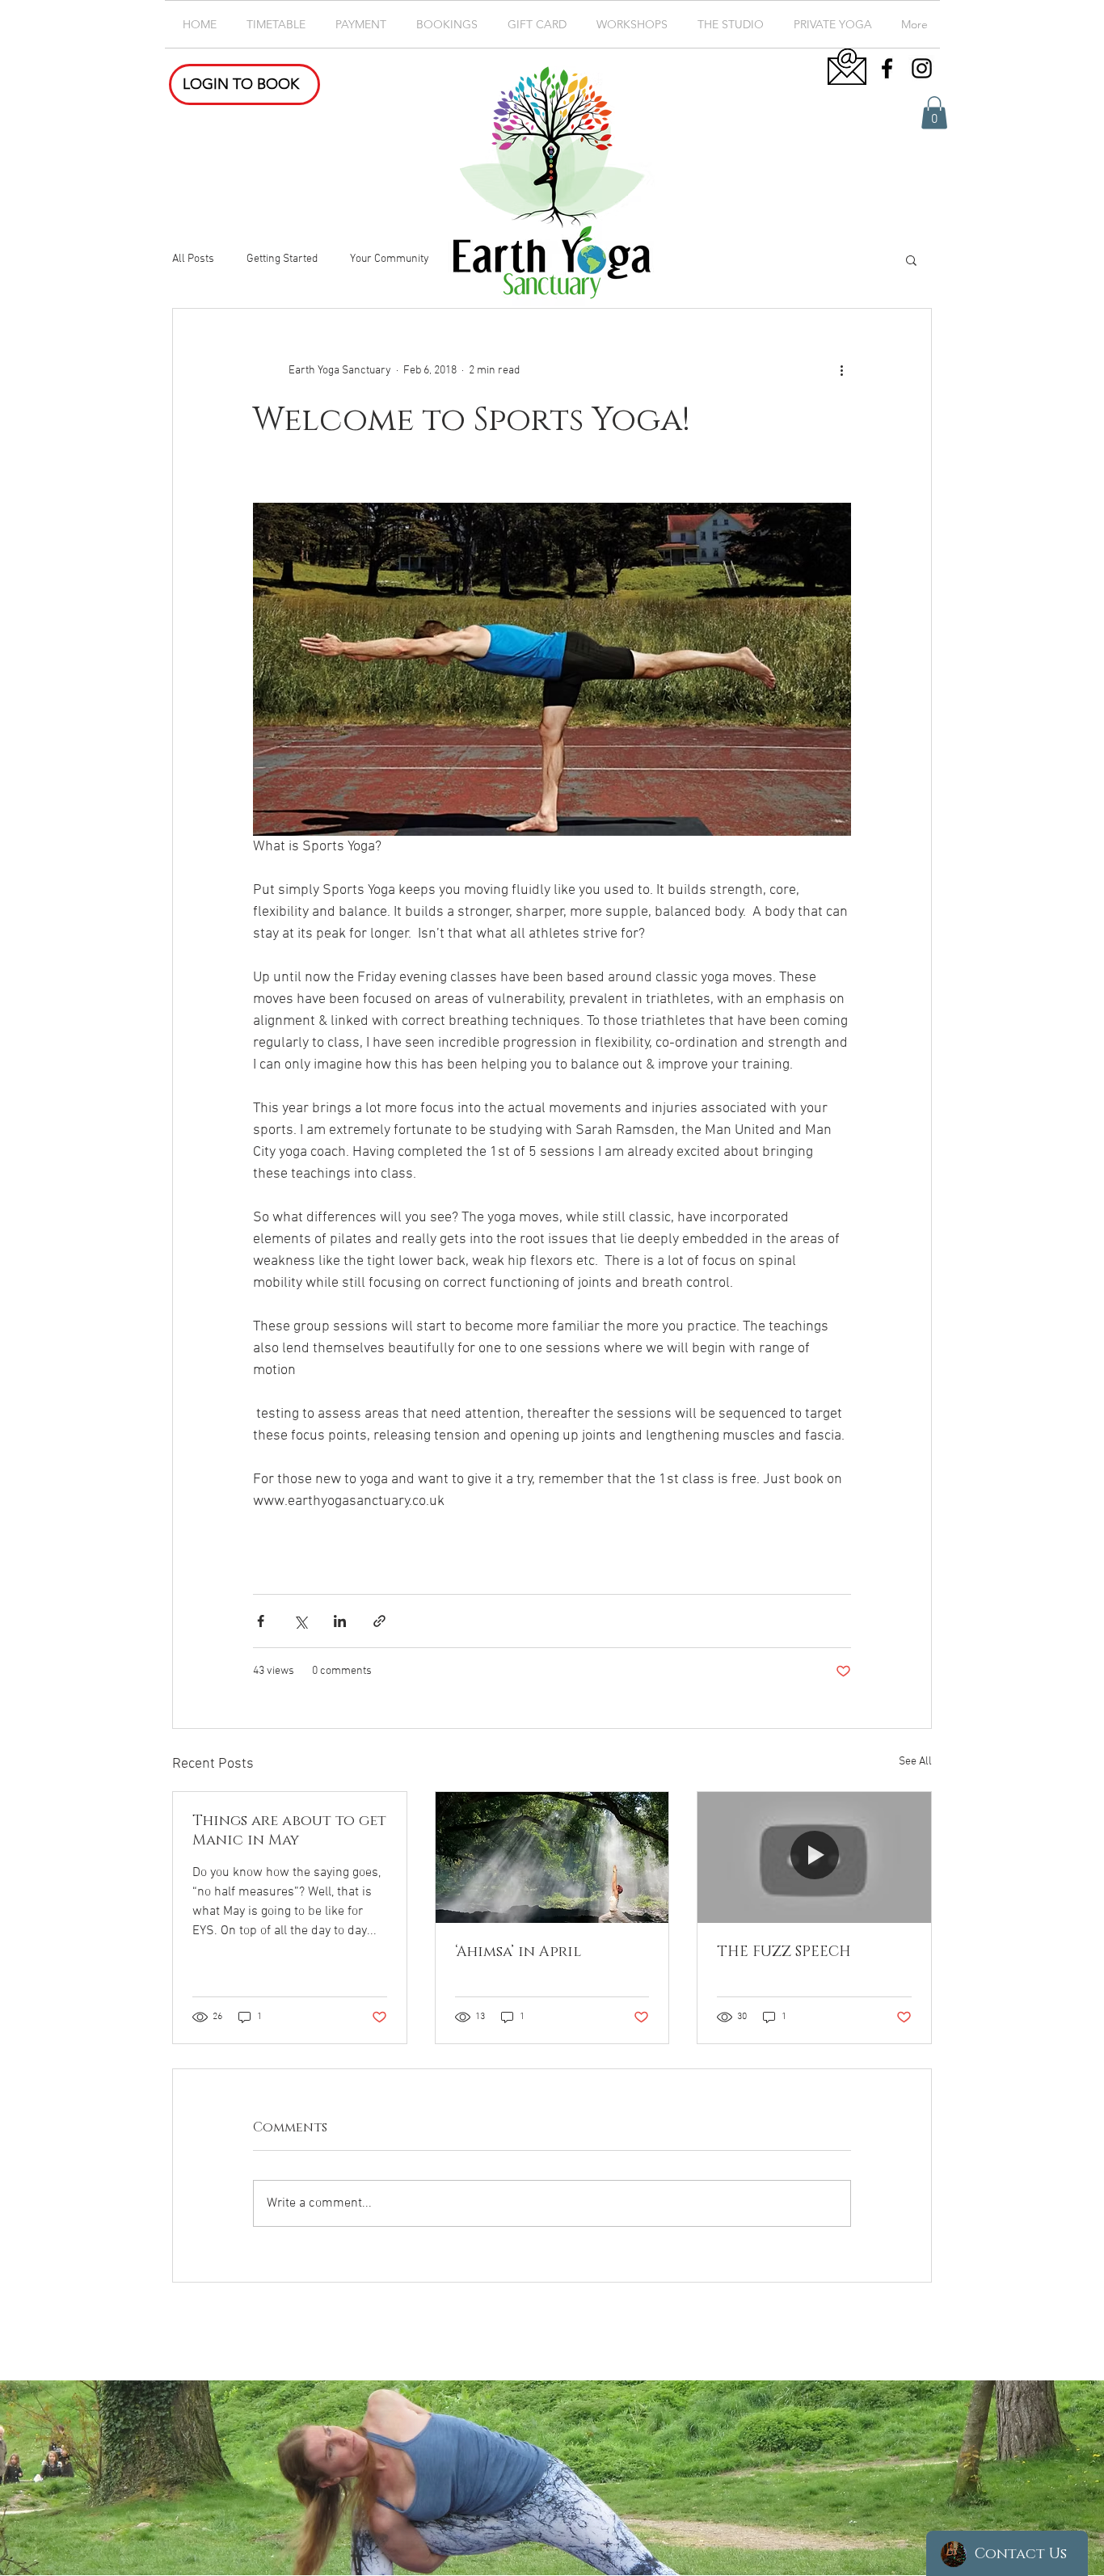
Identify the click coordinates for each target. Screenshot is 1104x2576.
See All (915, 1762)
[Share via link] (379, 1621)
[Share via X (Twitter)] (300, 1621)
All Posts (193, 259)
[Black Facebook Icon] (887, 68)
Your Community (390, 259)
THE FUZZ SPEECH (784, 1952)
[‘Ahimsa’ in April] (552, 1857)
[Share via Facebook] (261, 1621)
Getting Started (282, 259)
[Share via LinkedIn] (340, 1621)
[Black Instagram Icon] (922, 68)
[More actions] (841, 370)
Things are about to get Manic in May (289, 1831)
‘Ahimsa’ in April (518, 1952)
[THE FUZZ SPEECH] (814, 1857)
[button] (934, 113)
